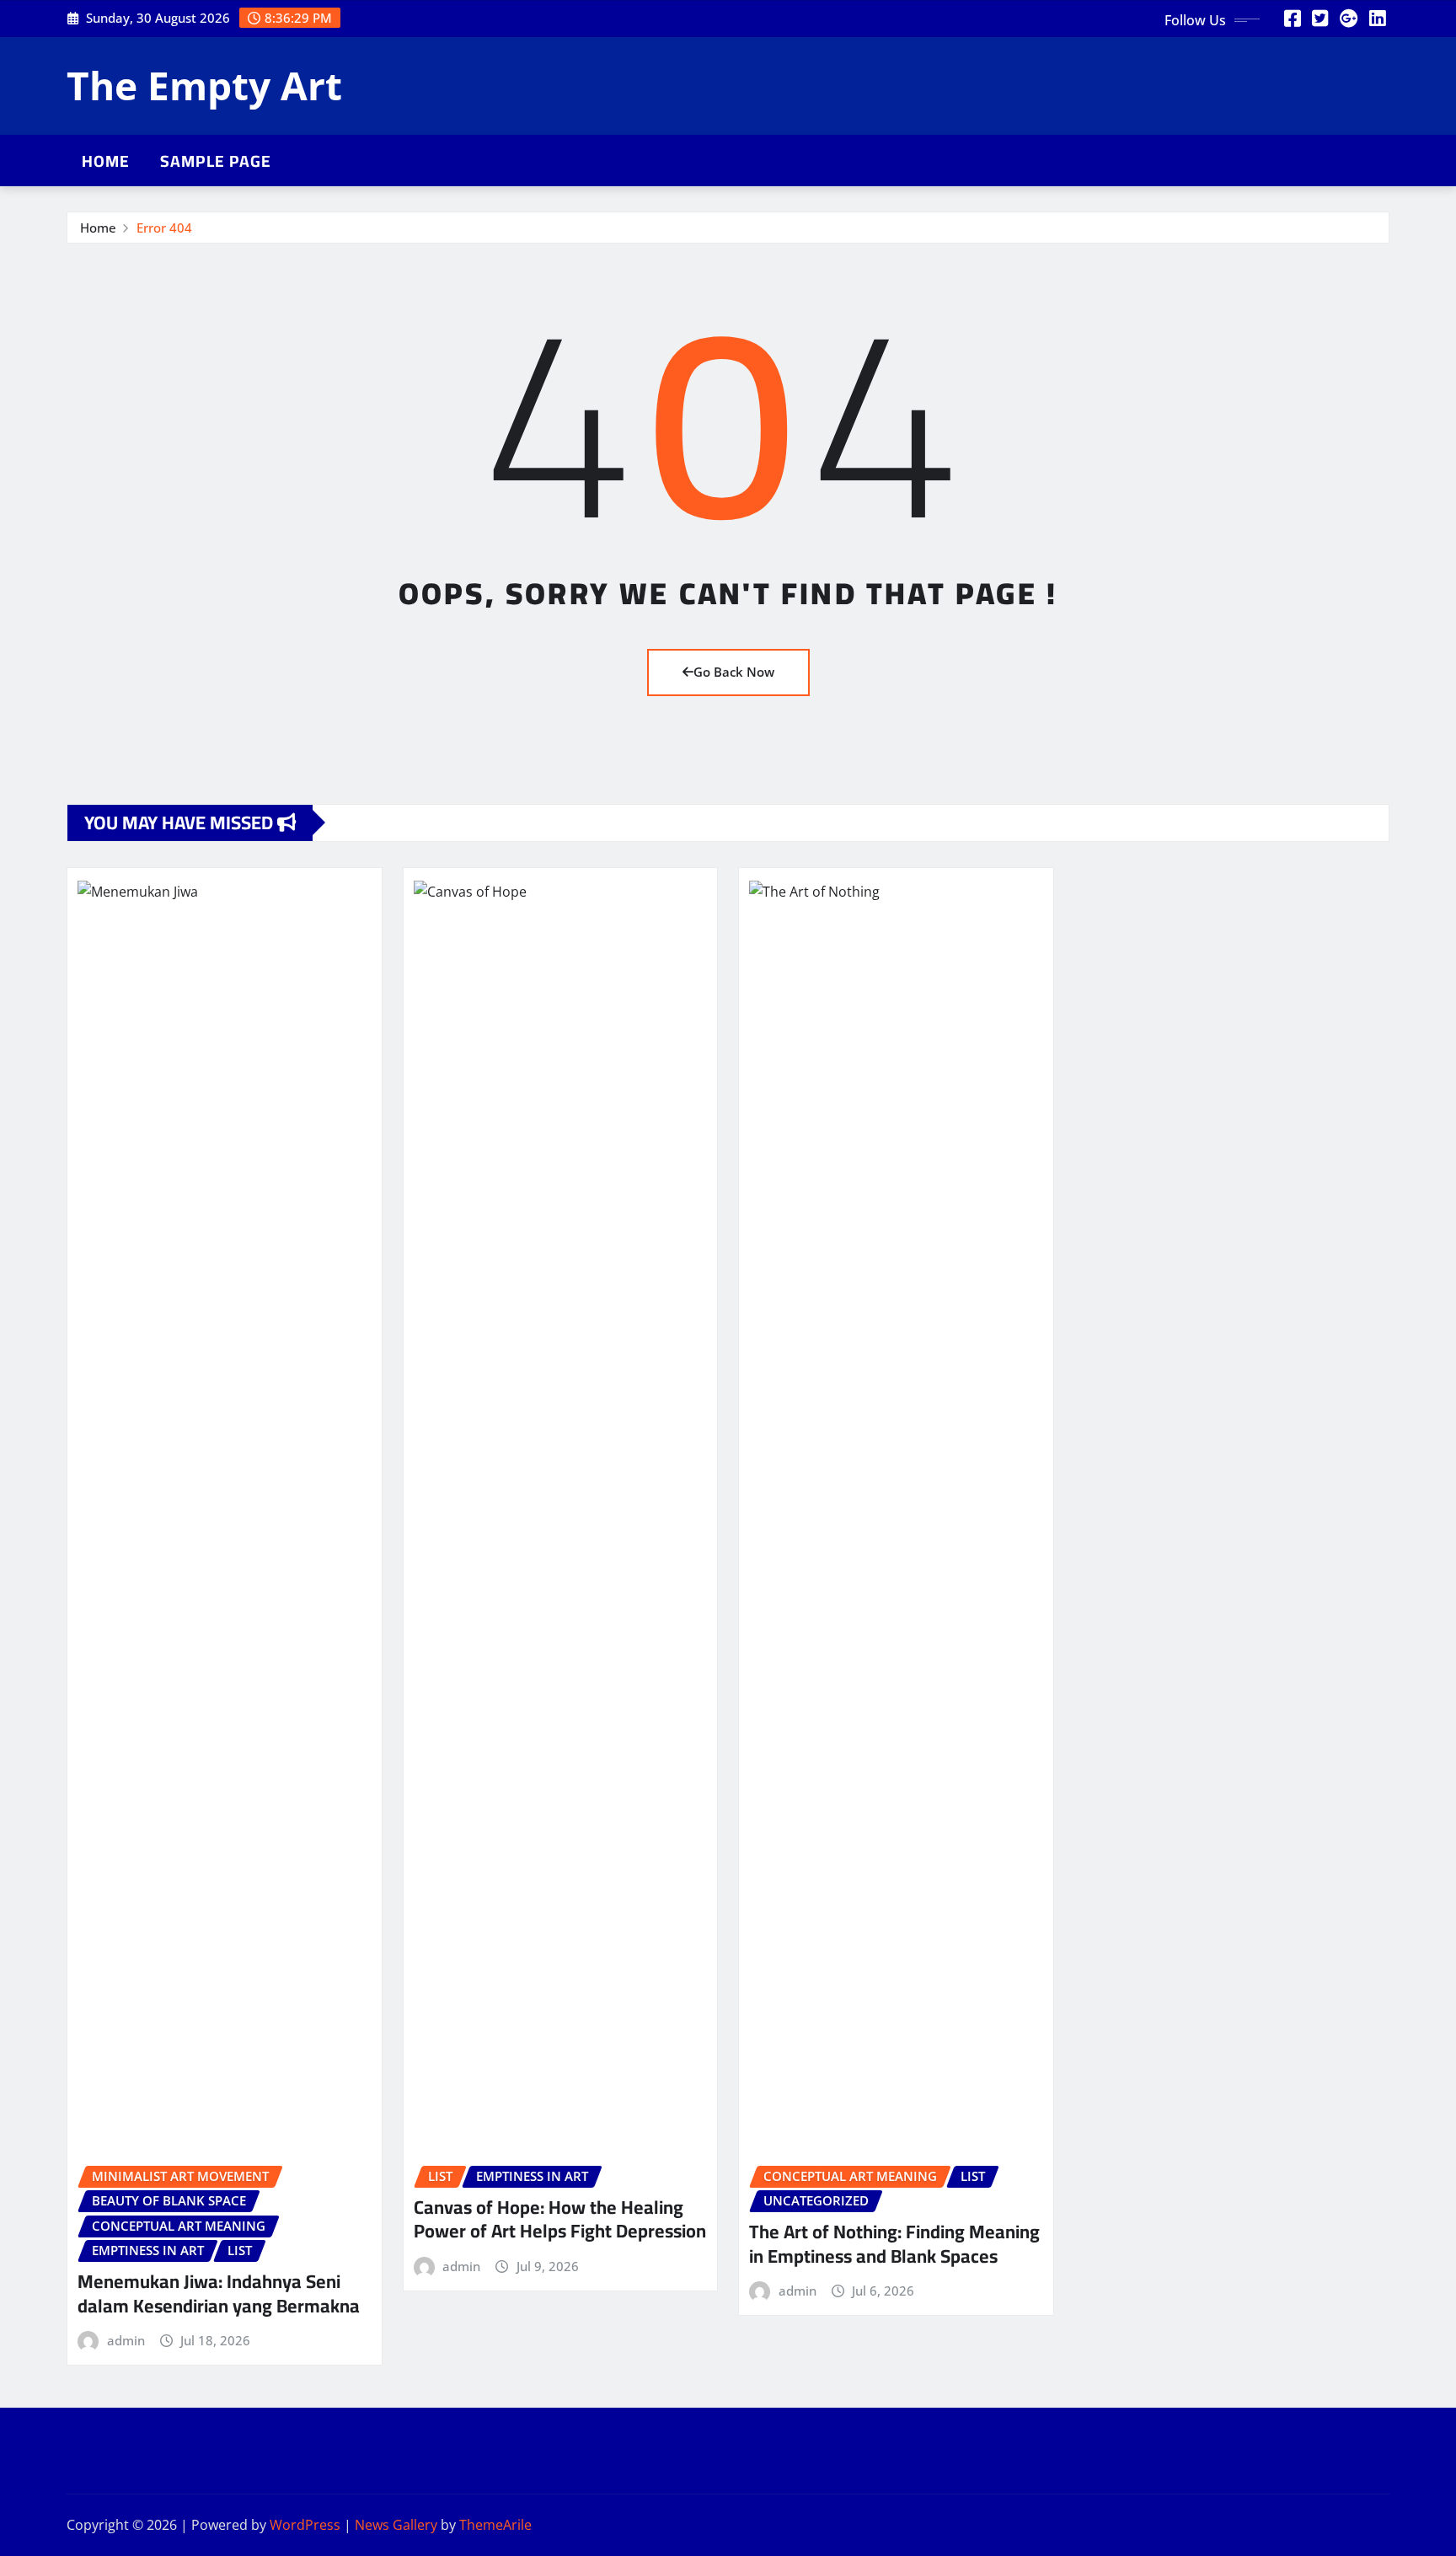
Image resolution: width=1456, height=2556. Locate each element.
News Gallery (396, 2525)
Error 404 (164, 228)
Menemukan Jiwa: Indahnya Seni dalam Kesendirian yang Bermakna (219, 2293)
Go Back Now (734, 672)
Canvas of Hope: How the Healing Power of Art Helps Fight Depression (560, 2219)
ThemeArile (495, 2525)
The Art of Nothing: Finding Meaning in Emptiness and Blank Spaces (894, 2244)
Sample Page (216, 161)
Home (106, 161)
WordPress (305, 2525)
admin (126, 2340)
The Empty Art (204, 85)
